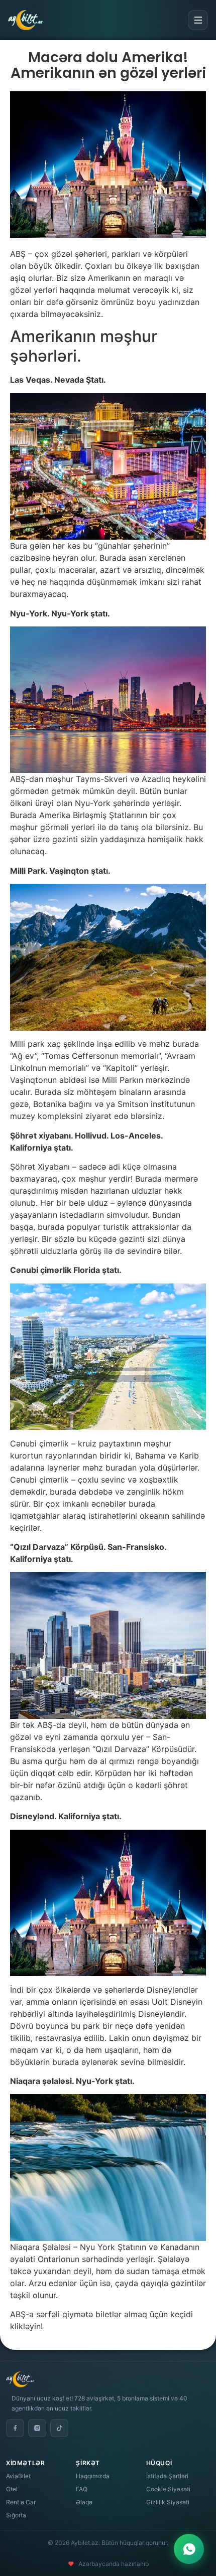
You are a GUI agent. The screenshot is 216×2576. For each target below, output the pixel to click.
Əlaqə (84, 2502)
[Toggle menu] (198, 20)
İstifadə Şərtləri (167, 2476)
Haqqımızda (93, 2476)
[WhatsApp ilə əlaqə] (189, 2549)
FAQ (82, 2489)
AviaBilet (18, 2476)
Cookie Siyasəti (168, 2489)
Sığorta (16, 2515)
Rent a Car (21, 2502)
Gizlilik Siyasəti (168, 2502)
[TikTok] (59, 2428)
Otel (12, 2489)
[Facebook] (15, 2428)
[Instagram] (37, 2428)
